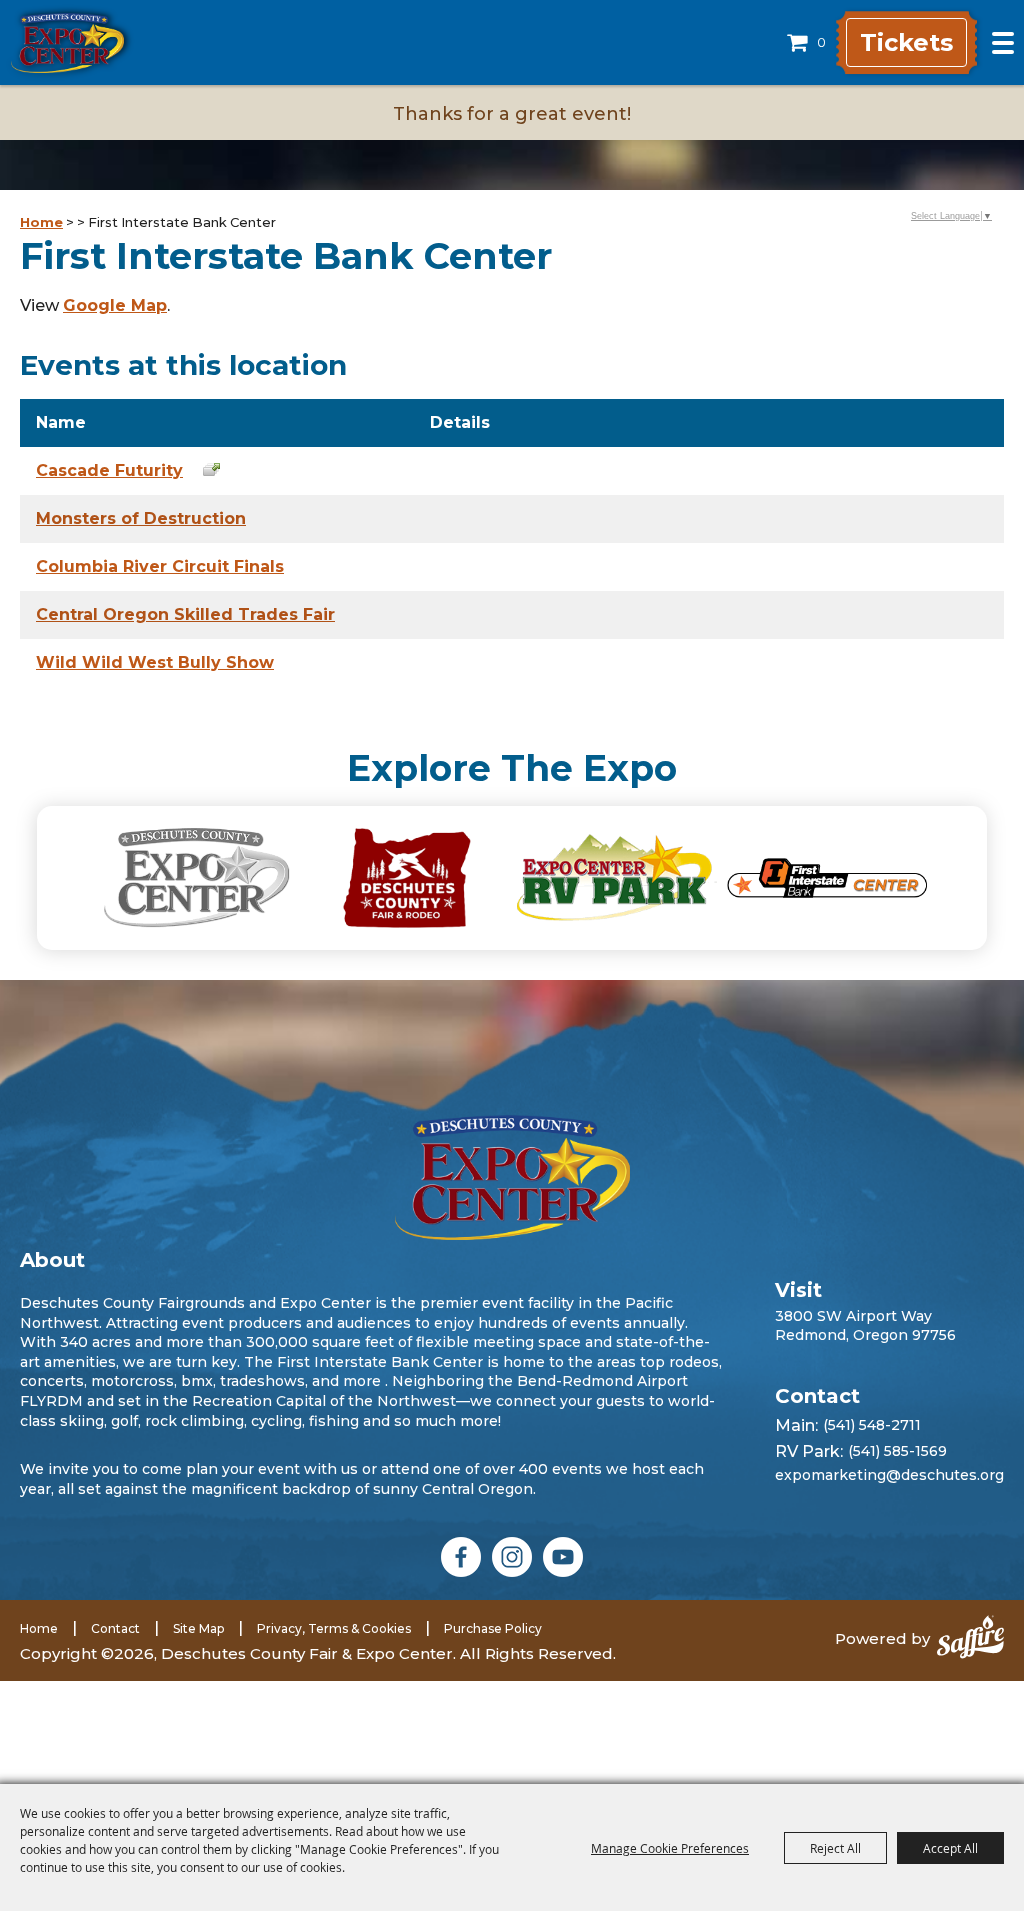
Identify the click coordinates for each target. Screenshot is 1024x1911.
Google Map (115, 305)
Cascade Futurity (109, 470)
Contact (115, 1628)
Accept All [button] (950, 1848)
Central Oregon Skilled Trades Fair (185, 614)
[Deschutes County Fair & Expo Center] (67, 43)
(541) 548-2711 (872, 1425)
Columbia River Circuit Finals (160, 566)
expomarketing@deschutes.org (889, 1475)
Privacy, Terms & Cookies (334, 1628)
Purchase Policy (493, 1628)
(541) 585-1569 (897, 1451)
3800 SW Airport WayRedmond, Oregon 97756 (865, 1325)
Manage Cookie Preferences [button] (670, 1848)
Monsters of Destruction (141, 518)
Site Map (198, 1628)
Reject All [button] (835, 1848)
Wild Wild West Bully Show (155, 662)
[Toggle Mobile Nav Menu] (1003, 43)
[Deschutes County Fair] (512, 1177)
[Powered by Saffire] (970, 1639)
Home (41, 222)
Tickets (906, 42)
